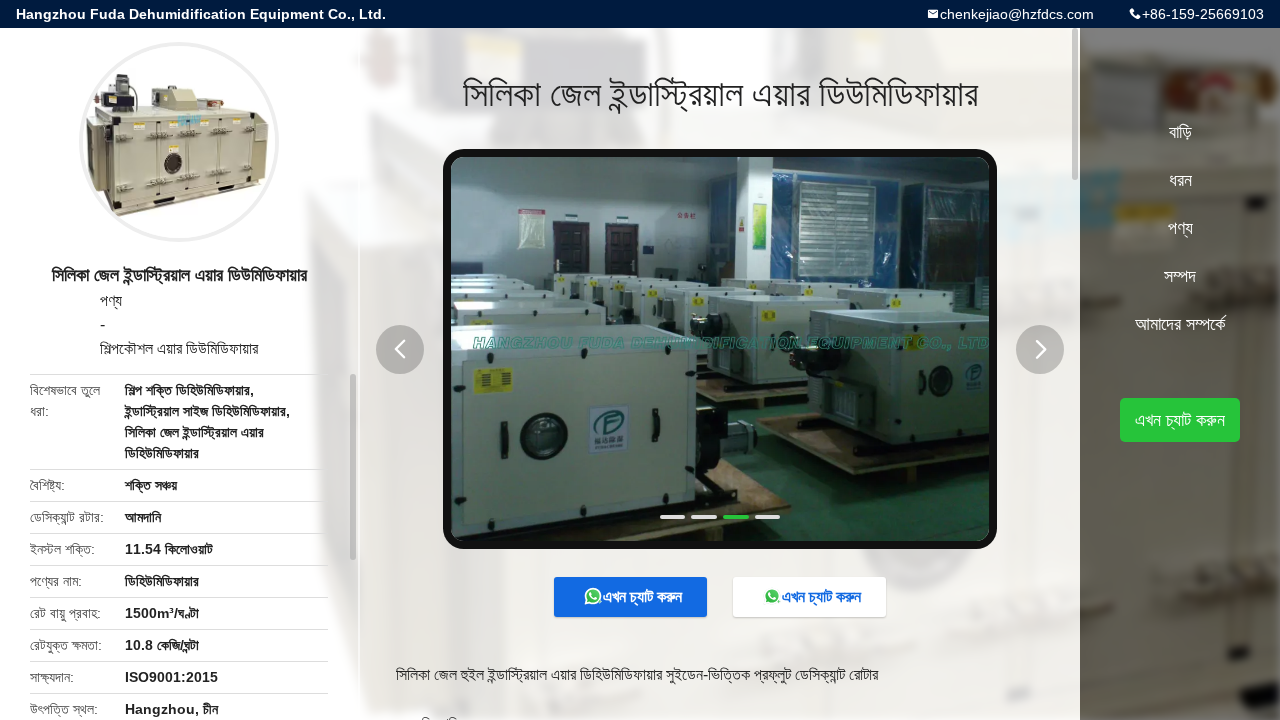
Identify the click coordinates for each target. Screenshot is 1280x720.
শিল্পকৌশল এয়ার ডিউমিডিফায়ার (179, 348)
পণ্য (111, 300)
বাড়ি (1180, 132)
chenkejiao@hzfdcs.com (1017, 14)
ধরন (1180, 180)
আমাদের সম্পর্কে (1180, 324)
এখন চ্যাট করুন (642, 596)
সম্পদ (1180, 276)
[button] (400, 349)
